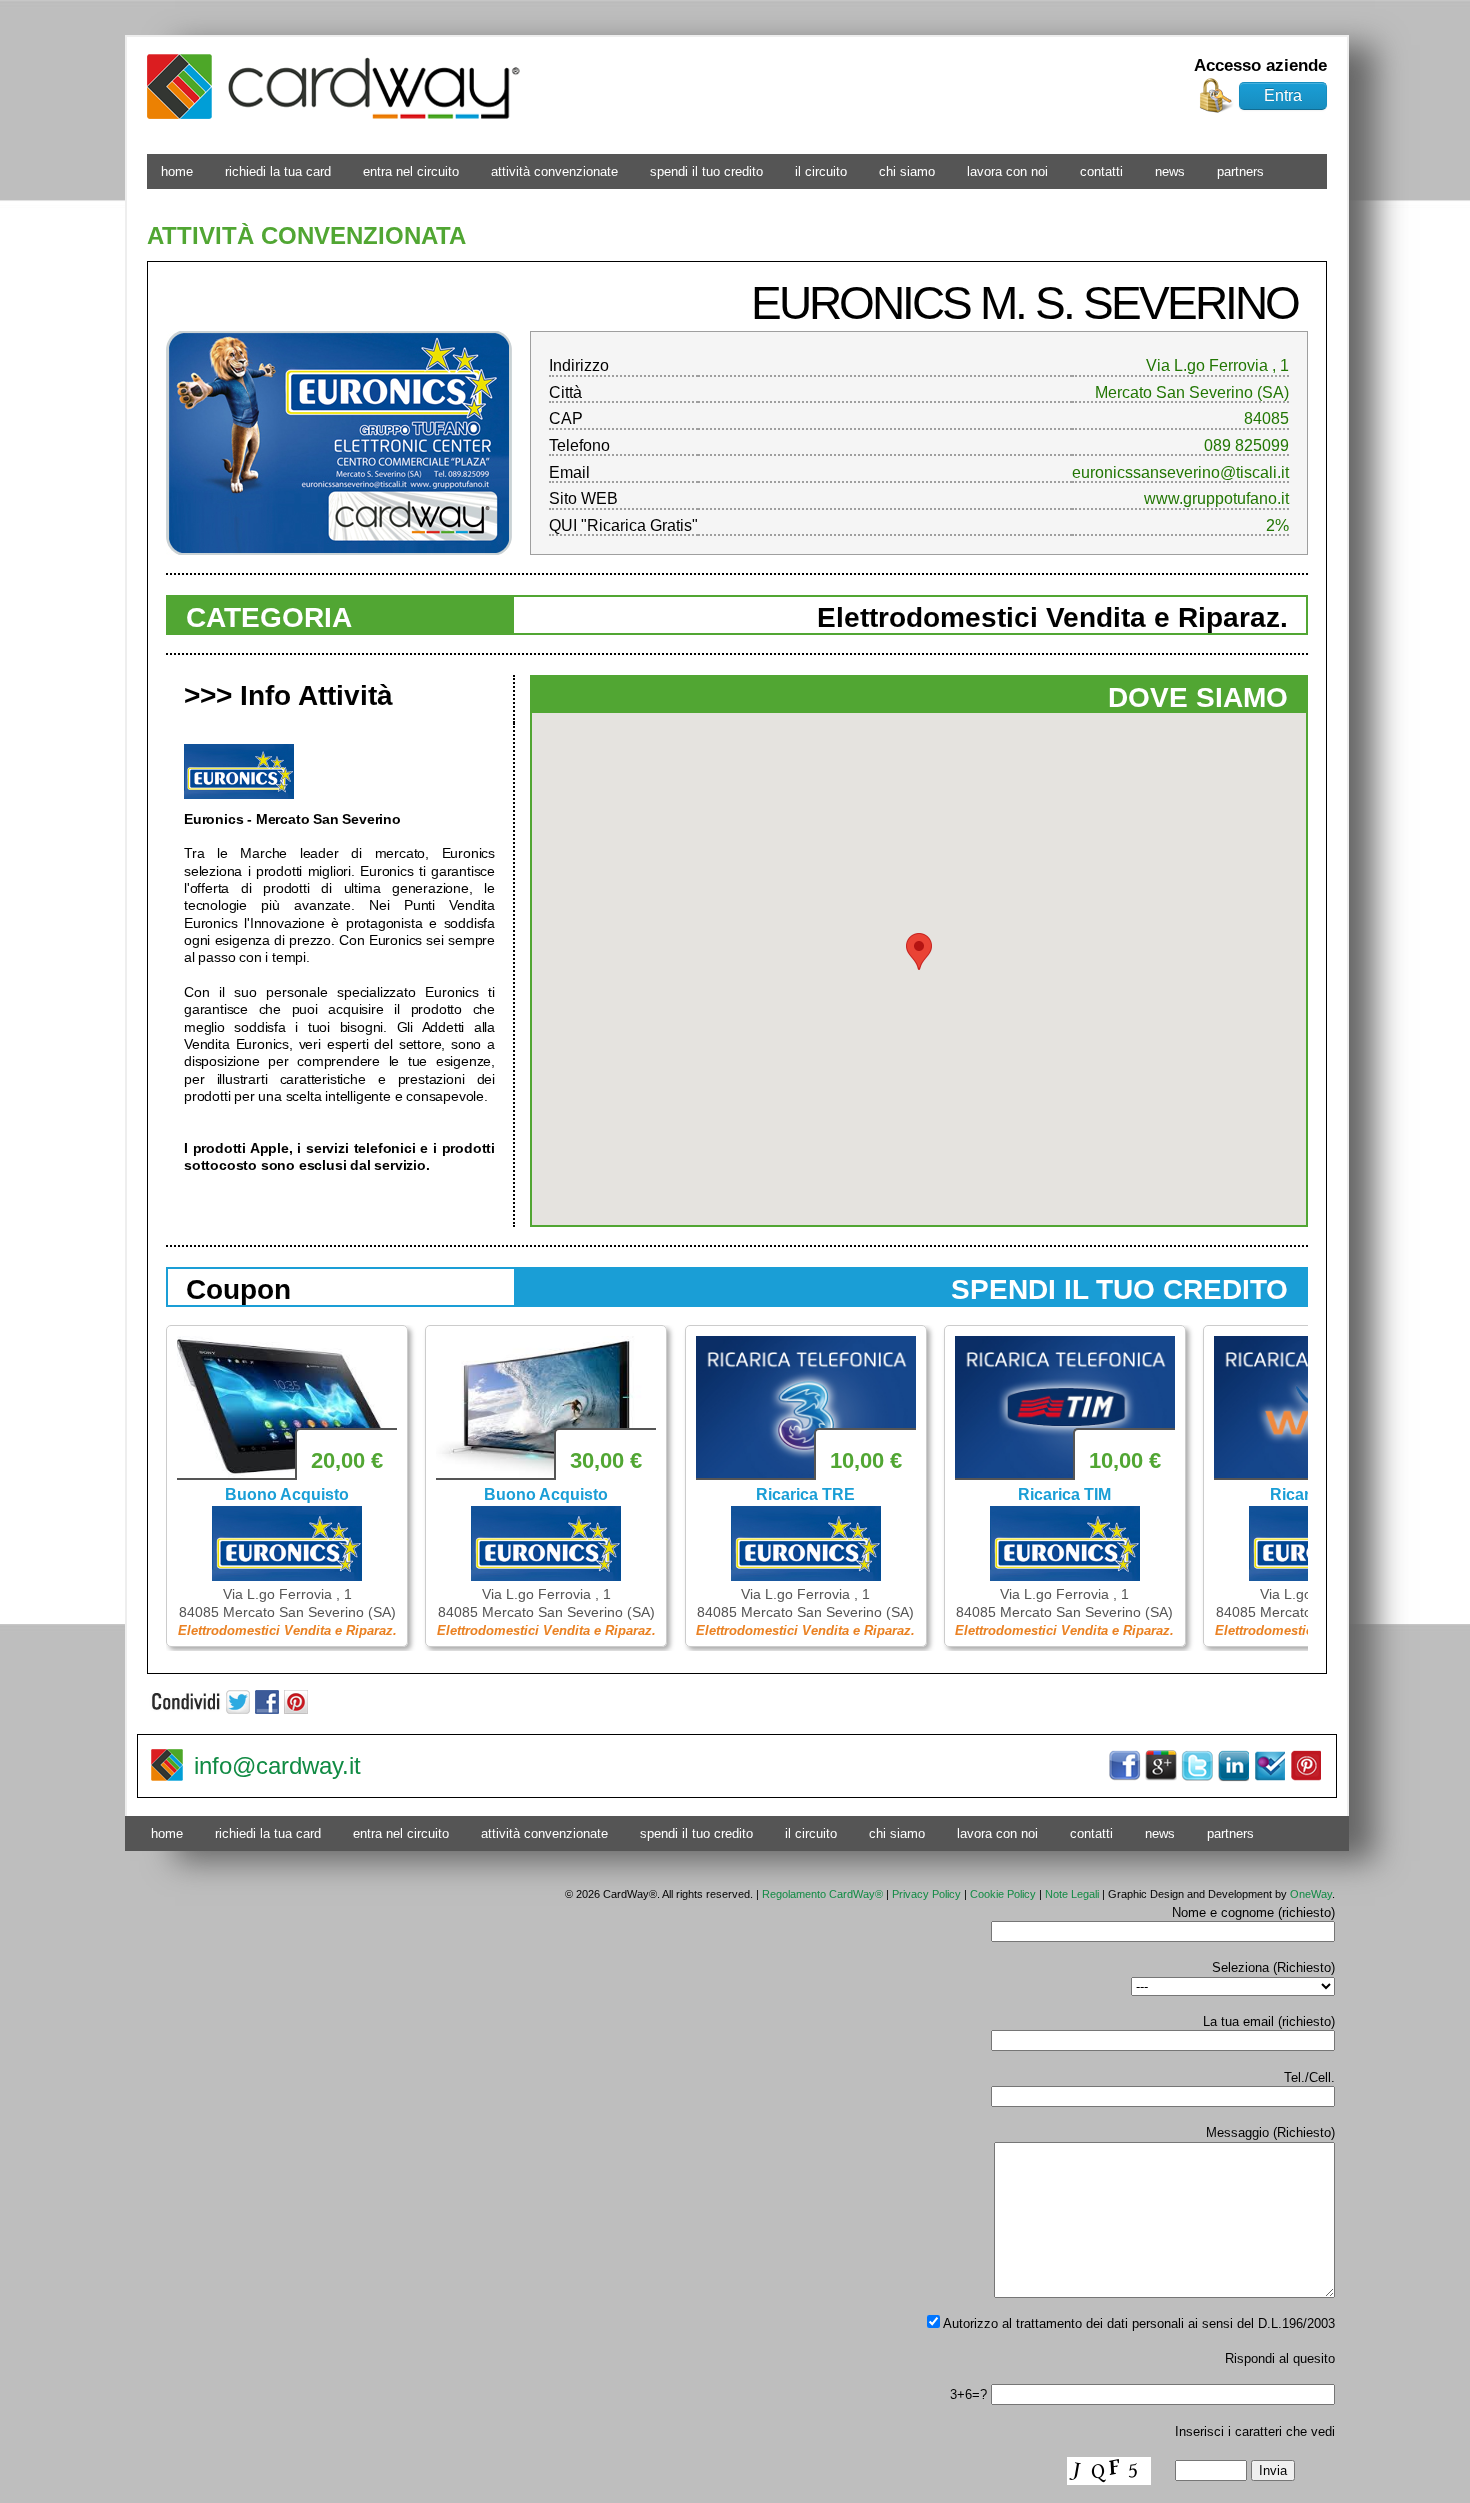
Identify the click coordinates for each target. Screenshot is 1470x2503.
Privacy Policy (926, 1894)
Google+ (1161, 1766)
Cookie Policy (1003, 1894)
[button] (919, 951)
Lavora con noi (1007, 171)
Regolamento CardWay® (822, 1894)
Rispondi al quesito (1280, 2358)
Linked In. (1233, 1766)
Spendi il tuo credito (706, 171)
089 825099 (1246, 445)
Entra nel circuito (411, 171)
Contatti (1101, 171)
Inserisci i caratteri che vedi (1255, 2431)
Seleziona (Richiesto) (1273, 1967)
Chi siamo (907, 171)
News (1170, 171)
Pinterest (1305, 1766)
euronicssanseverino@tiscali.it (1180, 472)
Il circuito (821, 171)
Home (177, 171)
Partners (1240, 171)
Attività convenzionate (554, 171)
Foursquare (1269, 1766)
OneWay (1311, 1894)
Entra (1283, 95)
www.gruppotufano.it (1216, 498)
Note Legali (1072, 1894)
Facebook (1125, 1766)
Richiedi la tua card (278, 171)
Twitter (1197, 1766)
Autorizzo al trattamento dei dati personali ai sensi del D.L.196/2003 (1137, 2323)
